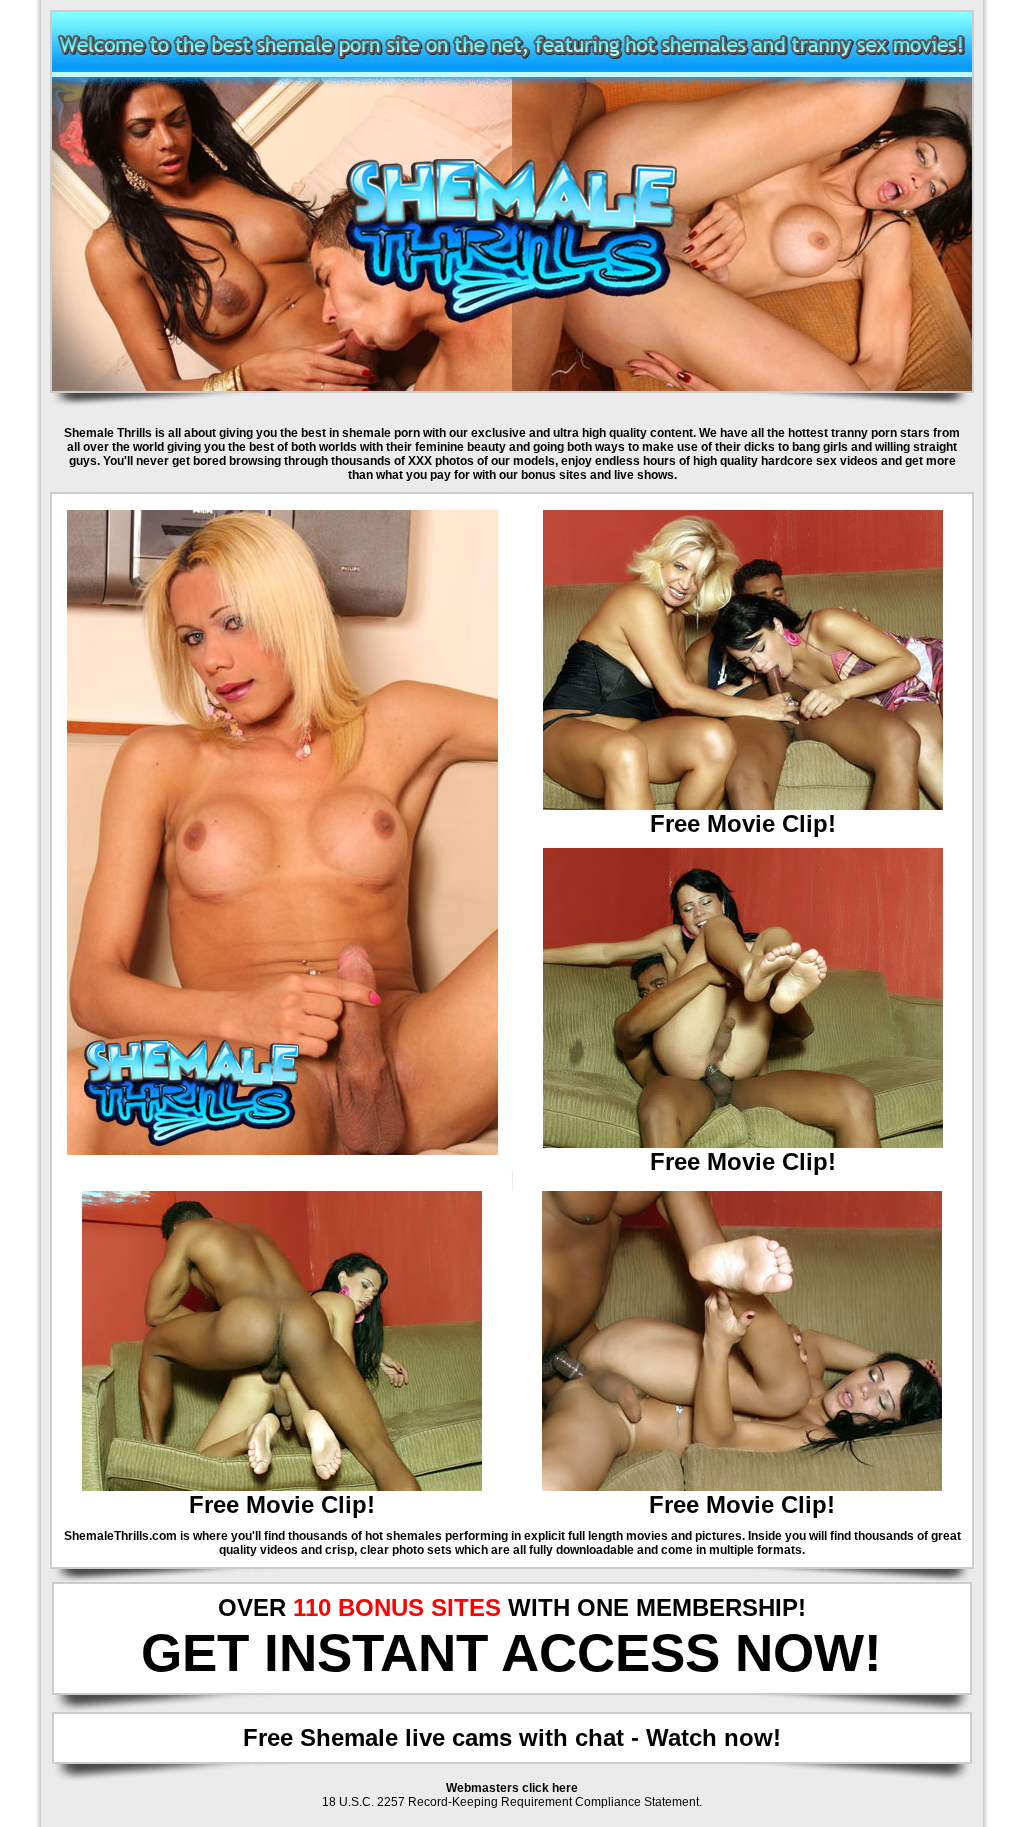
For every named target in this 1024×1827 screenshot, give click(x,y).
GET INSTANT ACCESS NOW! (511, 1652)
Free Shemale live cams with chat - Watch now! (512, 1737)
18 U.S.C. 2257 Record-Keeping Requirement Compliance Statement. (512, 1802)
